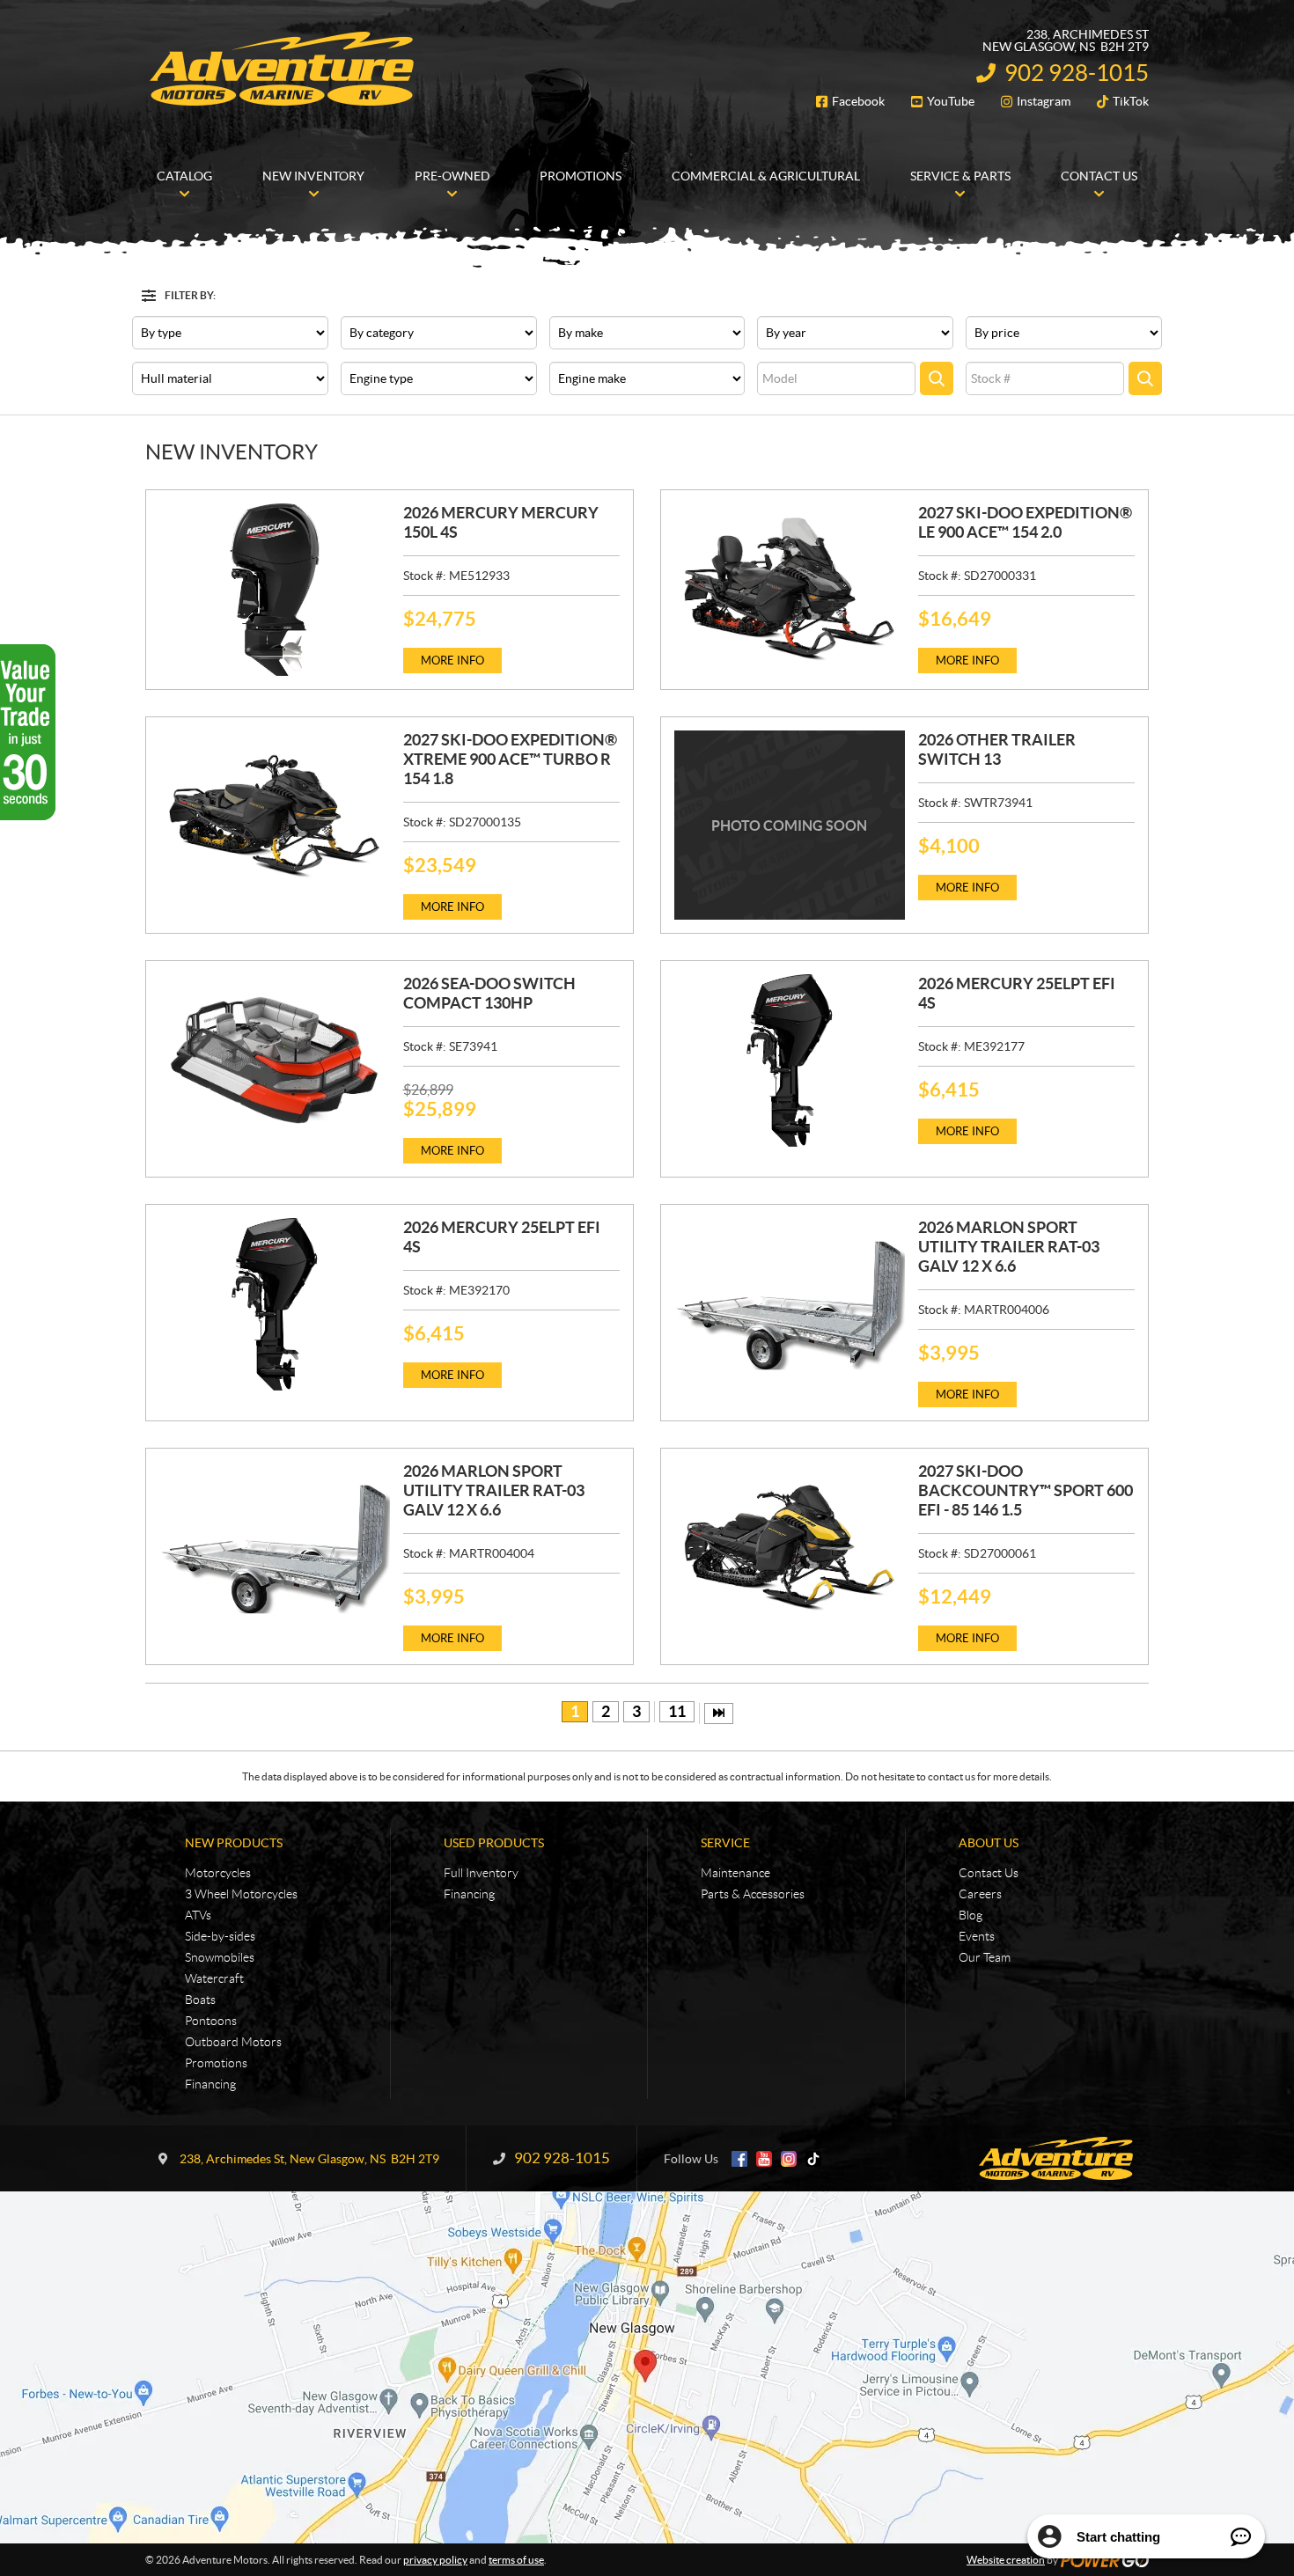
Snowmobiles (220, 1957)
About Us (989, 1843)
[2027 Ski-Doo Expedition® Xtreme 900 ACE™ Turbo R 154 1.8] (275, 817)
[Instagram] (789, 2159)
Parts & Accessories (753, 1894)
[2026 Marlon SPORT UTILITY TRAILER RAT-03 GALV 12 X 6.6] (790, 1304)
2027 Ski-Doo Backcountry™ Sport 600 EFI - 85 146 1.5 (1026, 1490)
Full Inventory (481, 1873)
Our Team (985, 1957)
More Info (452, 661)
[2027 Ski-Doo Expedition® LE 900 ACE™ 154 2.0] (790, 590)
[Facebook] (739, 2159)
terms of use (516, 2560)
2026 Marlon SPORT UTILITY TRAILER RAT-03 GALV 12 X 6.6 (1009, 1247)
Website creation (1006, 2560)
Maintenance (735, 1873)
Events (977, 1936)
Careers (980, 1894)
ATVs (198, 1915)
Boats (200, 2000)
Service (725, 1843)
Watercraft (214, 1978)
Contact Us (989, 1873)
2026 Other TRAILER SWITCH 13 (997, 749)
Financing (210, 2084)
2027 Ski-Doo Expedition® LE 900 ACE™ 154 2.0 (1025, 522)
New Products (234, 1843)
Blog (970, 1915)
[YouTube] (764, 2159)
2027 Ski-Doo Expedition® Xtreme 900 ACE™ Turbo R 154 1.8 (510, 759)
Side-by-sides (220, 1936)
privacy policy (435, 2560)
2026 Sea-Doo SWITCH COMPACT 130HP (489, 993)
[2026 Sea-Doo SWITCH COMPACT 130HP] (275, 1060)
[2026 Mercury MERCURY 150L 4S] (275, 590)
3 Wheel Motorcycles (241, 1894)
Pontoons (211, 2021)
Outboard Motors (233, 2042)
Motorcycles (218, 1873)
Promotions (216, 2063)
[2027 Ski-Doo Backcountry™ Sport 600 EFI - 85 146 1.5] (790, 1548)
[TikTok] (813, 2159)
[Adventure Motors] (282, 69)
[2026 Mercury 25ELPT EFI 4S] (790, 1060)
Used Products (494, 1843)
